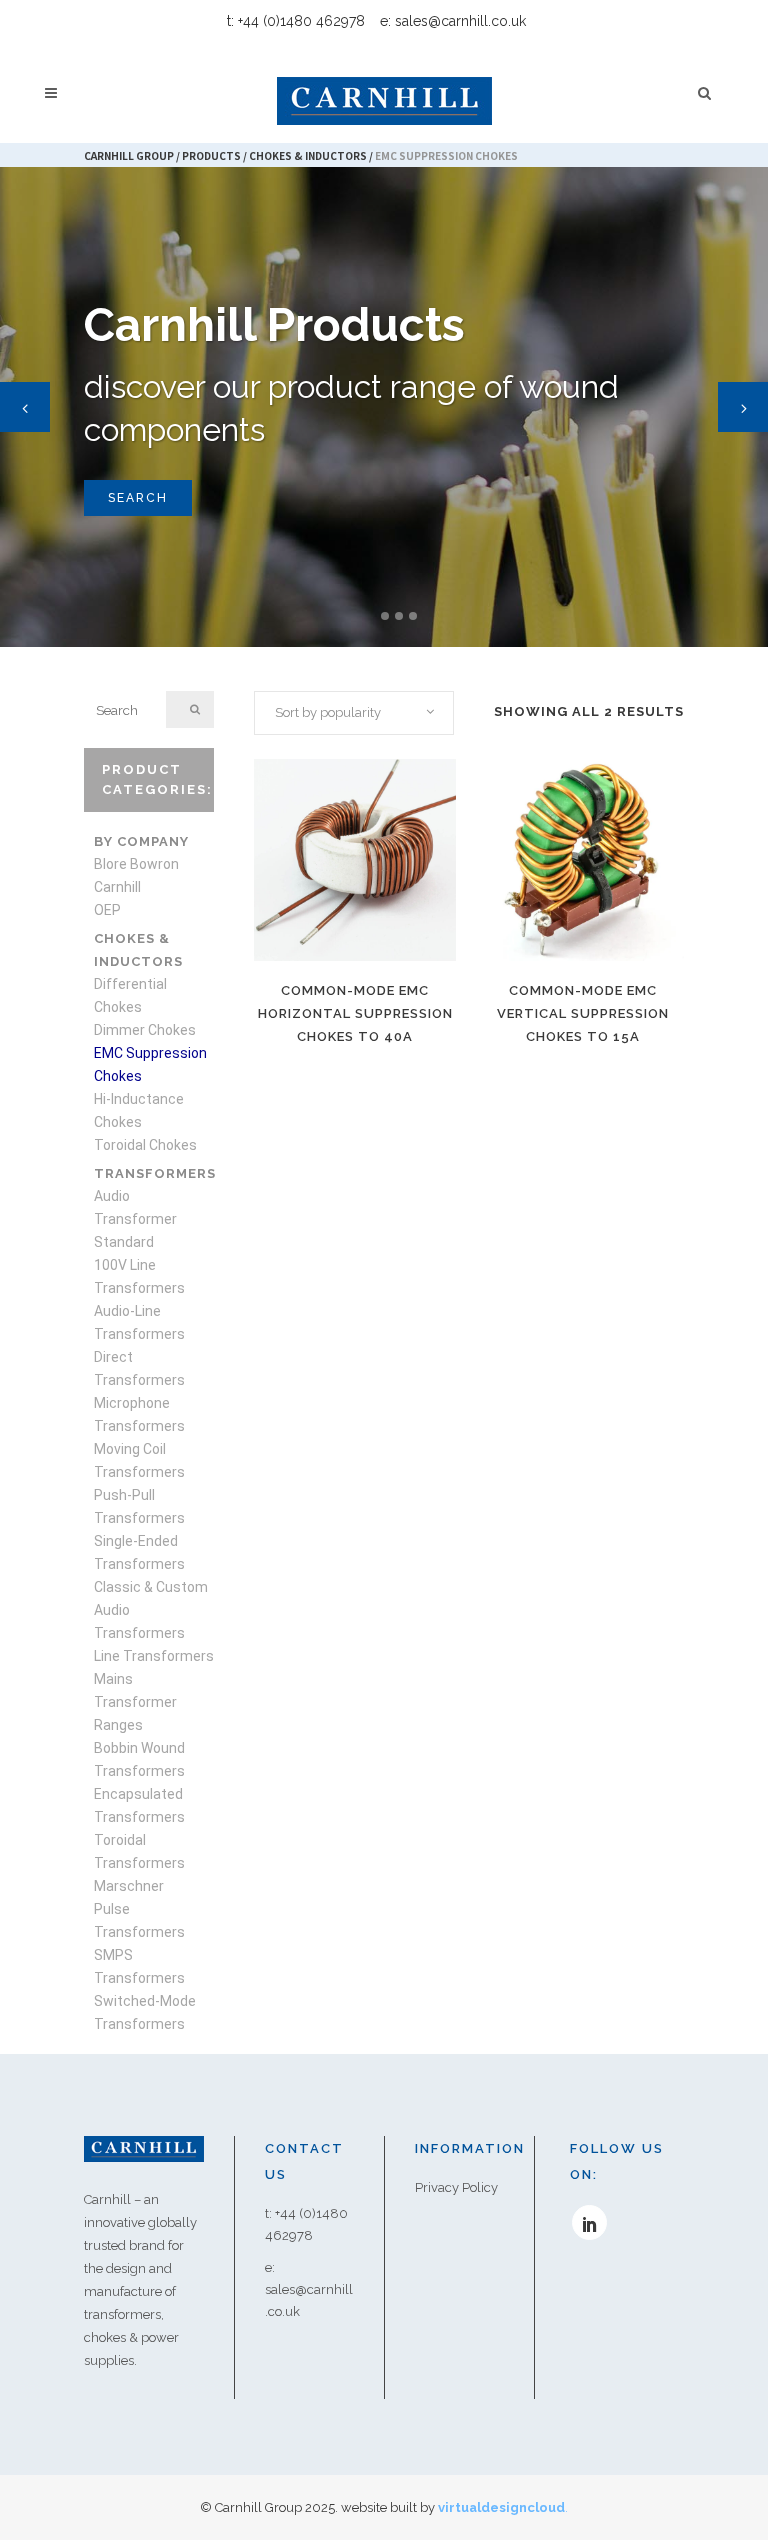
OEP (107, 910)
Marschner (129, 1886)
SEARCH (138, 498)
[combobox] (354, 713)
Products (211, 155)
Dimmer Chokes (145, 1030)
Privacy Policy (456, 2187)
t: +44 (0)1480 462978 (296, 21)
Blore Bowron (136, 864)
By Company (141, 841)
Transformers (155, 1173)
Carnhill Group (129, 155)
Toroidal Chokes (145, 1145)
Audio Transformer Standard (135, 1219)
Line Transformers (154, 1656)
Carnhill (117, 887)
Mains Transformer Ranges (135, 1702)
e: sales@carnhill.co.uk (453, 21)
